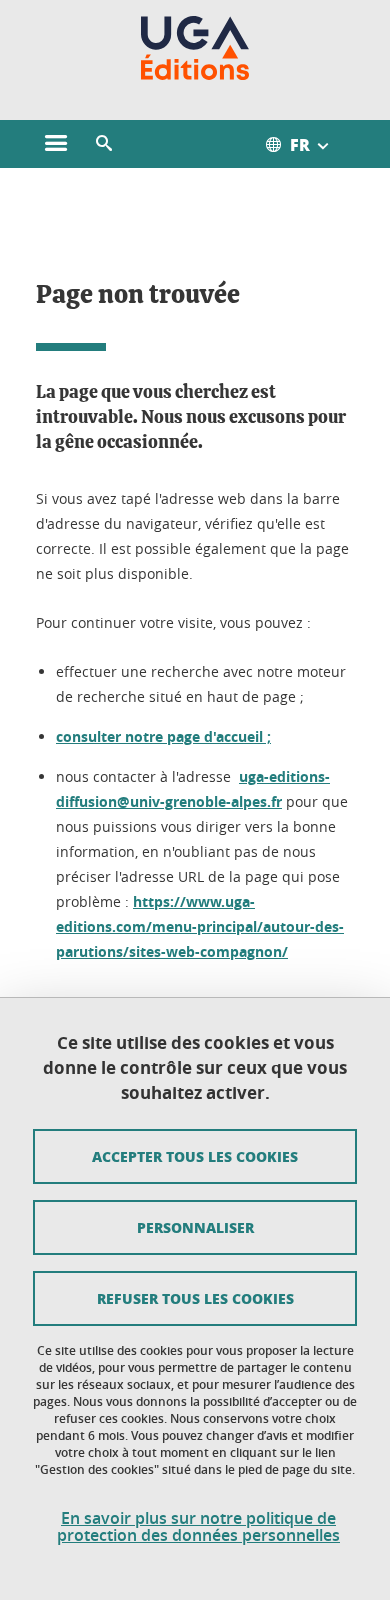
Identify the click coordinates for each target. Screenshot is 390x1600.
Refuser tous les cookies (195, 1298)
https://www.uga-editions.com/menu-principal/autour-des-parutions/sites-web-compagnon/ (200, 926)
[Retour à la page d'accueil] (195, 48)
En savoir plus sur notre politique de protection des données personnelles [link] (198, 1527)
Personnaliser (195, 1227)
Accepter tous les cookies (195, 1156)
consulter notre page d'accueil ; (163, 736)
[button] (104, 144)
